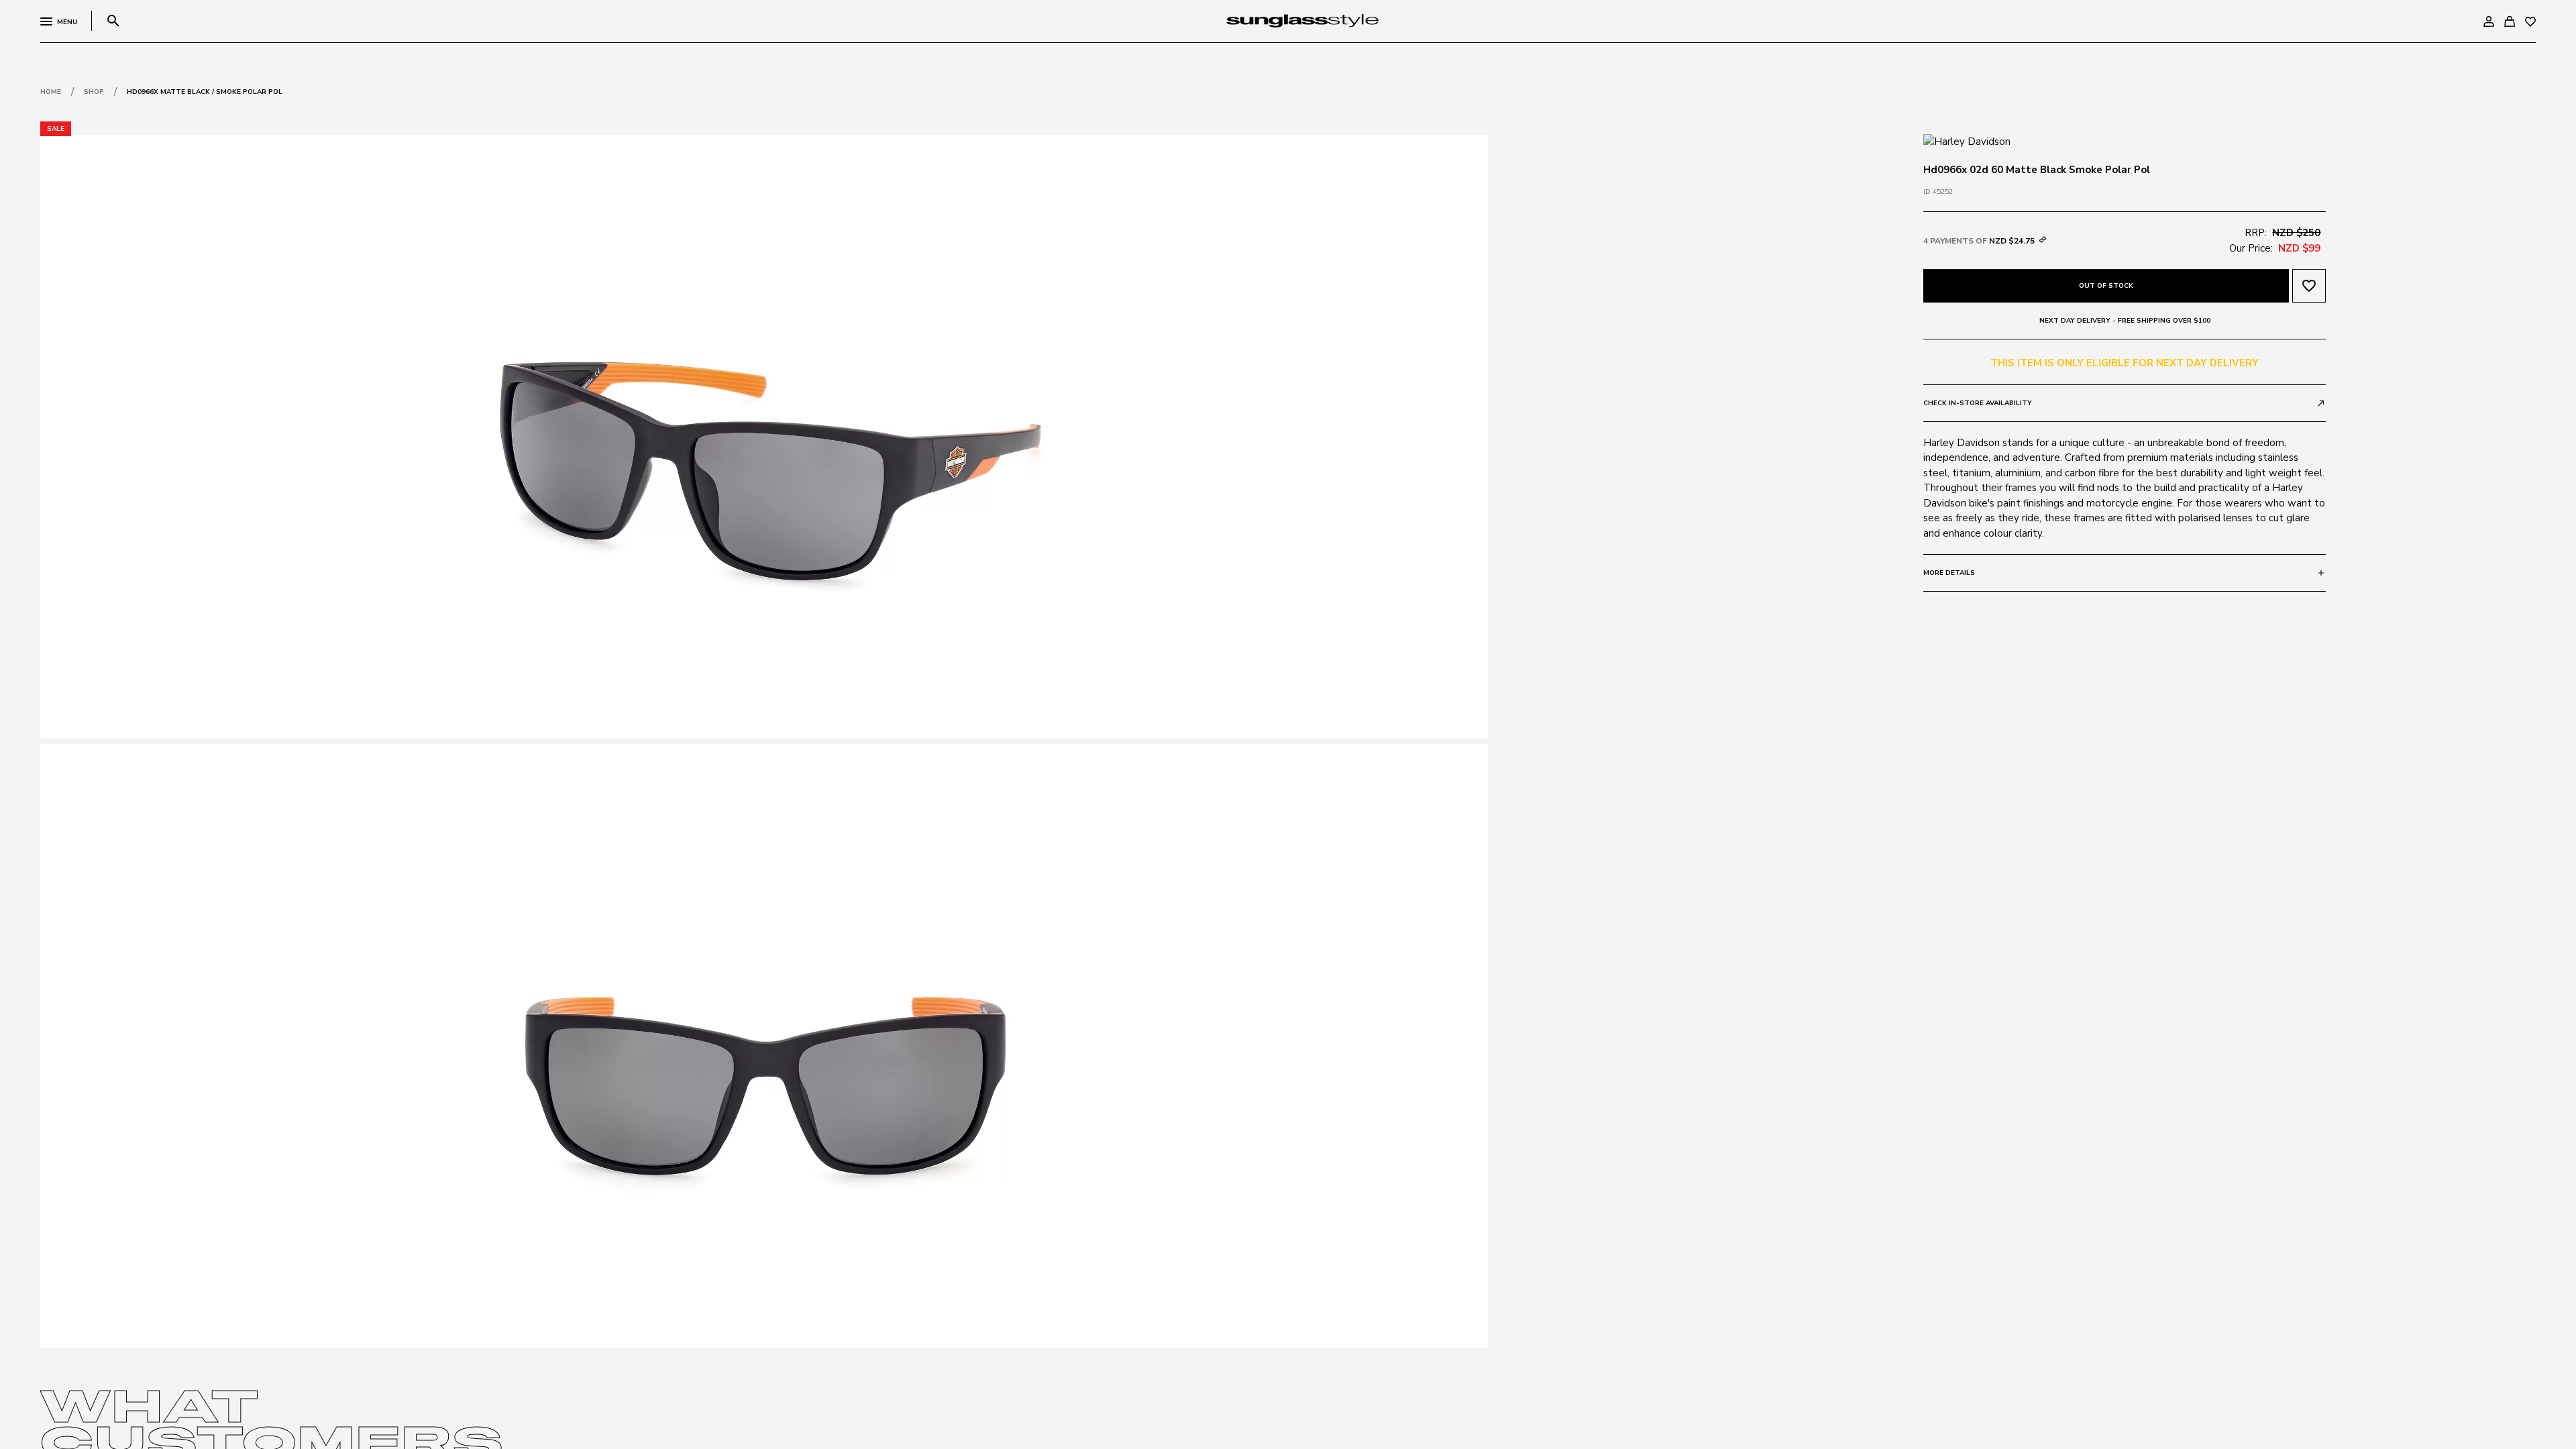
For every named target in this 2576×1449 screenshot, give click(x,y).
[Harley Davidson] (1967, 141)
